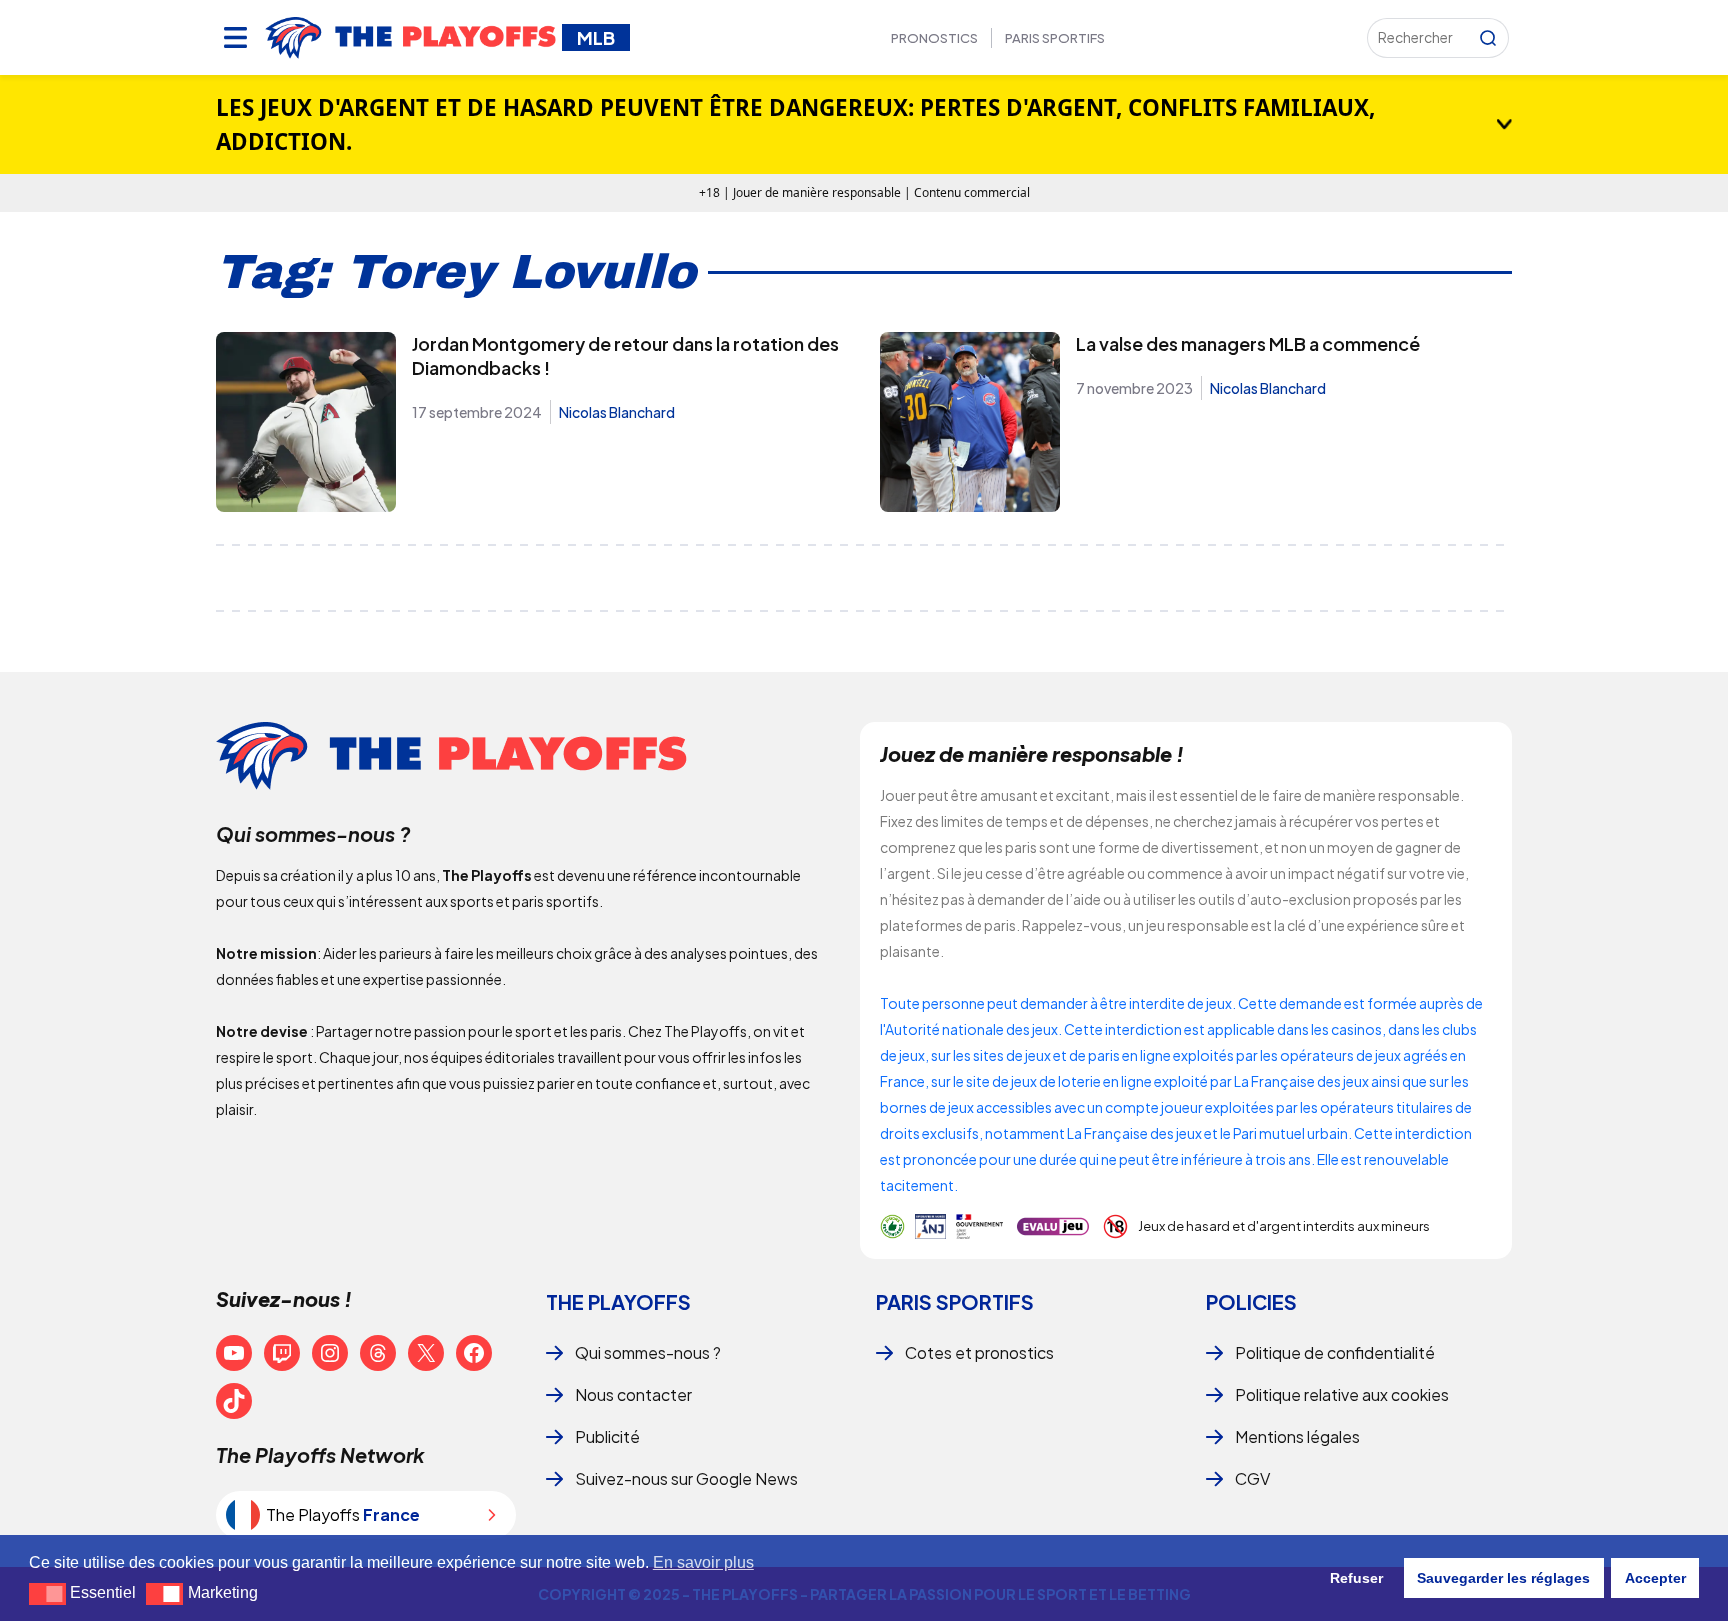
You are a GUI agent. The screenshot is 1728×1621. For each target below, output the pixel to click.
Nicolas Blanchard (617, 412)
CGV (1252, 1478)
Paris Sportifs (1055, 38)
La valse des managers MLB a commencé (1248, 343)
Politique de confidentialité (1335, 1352)
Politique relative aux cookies (1342, 1394)
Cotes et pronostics (979, 1352)
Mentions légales (1297, 1436)
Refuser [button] (1356, 1578)
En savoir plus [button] (703, 1562)
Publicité (607, 1436)
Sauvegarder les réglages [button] (1503, 1578)
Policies (1251, 1301)
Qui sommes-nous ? (648, 1352)
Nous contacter (633, 1394)
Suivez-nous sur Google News (686, 1478)
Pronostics (934, 38)
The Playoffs (618, 1301)
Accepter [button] (1655, 1578)
